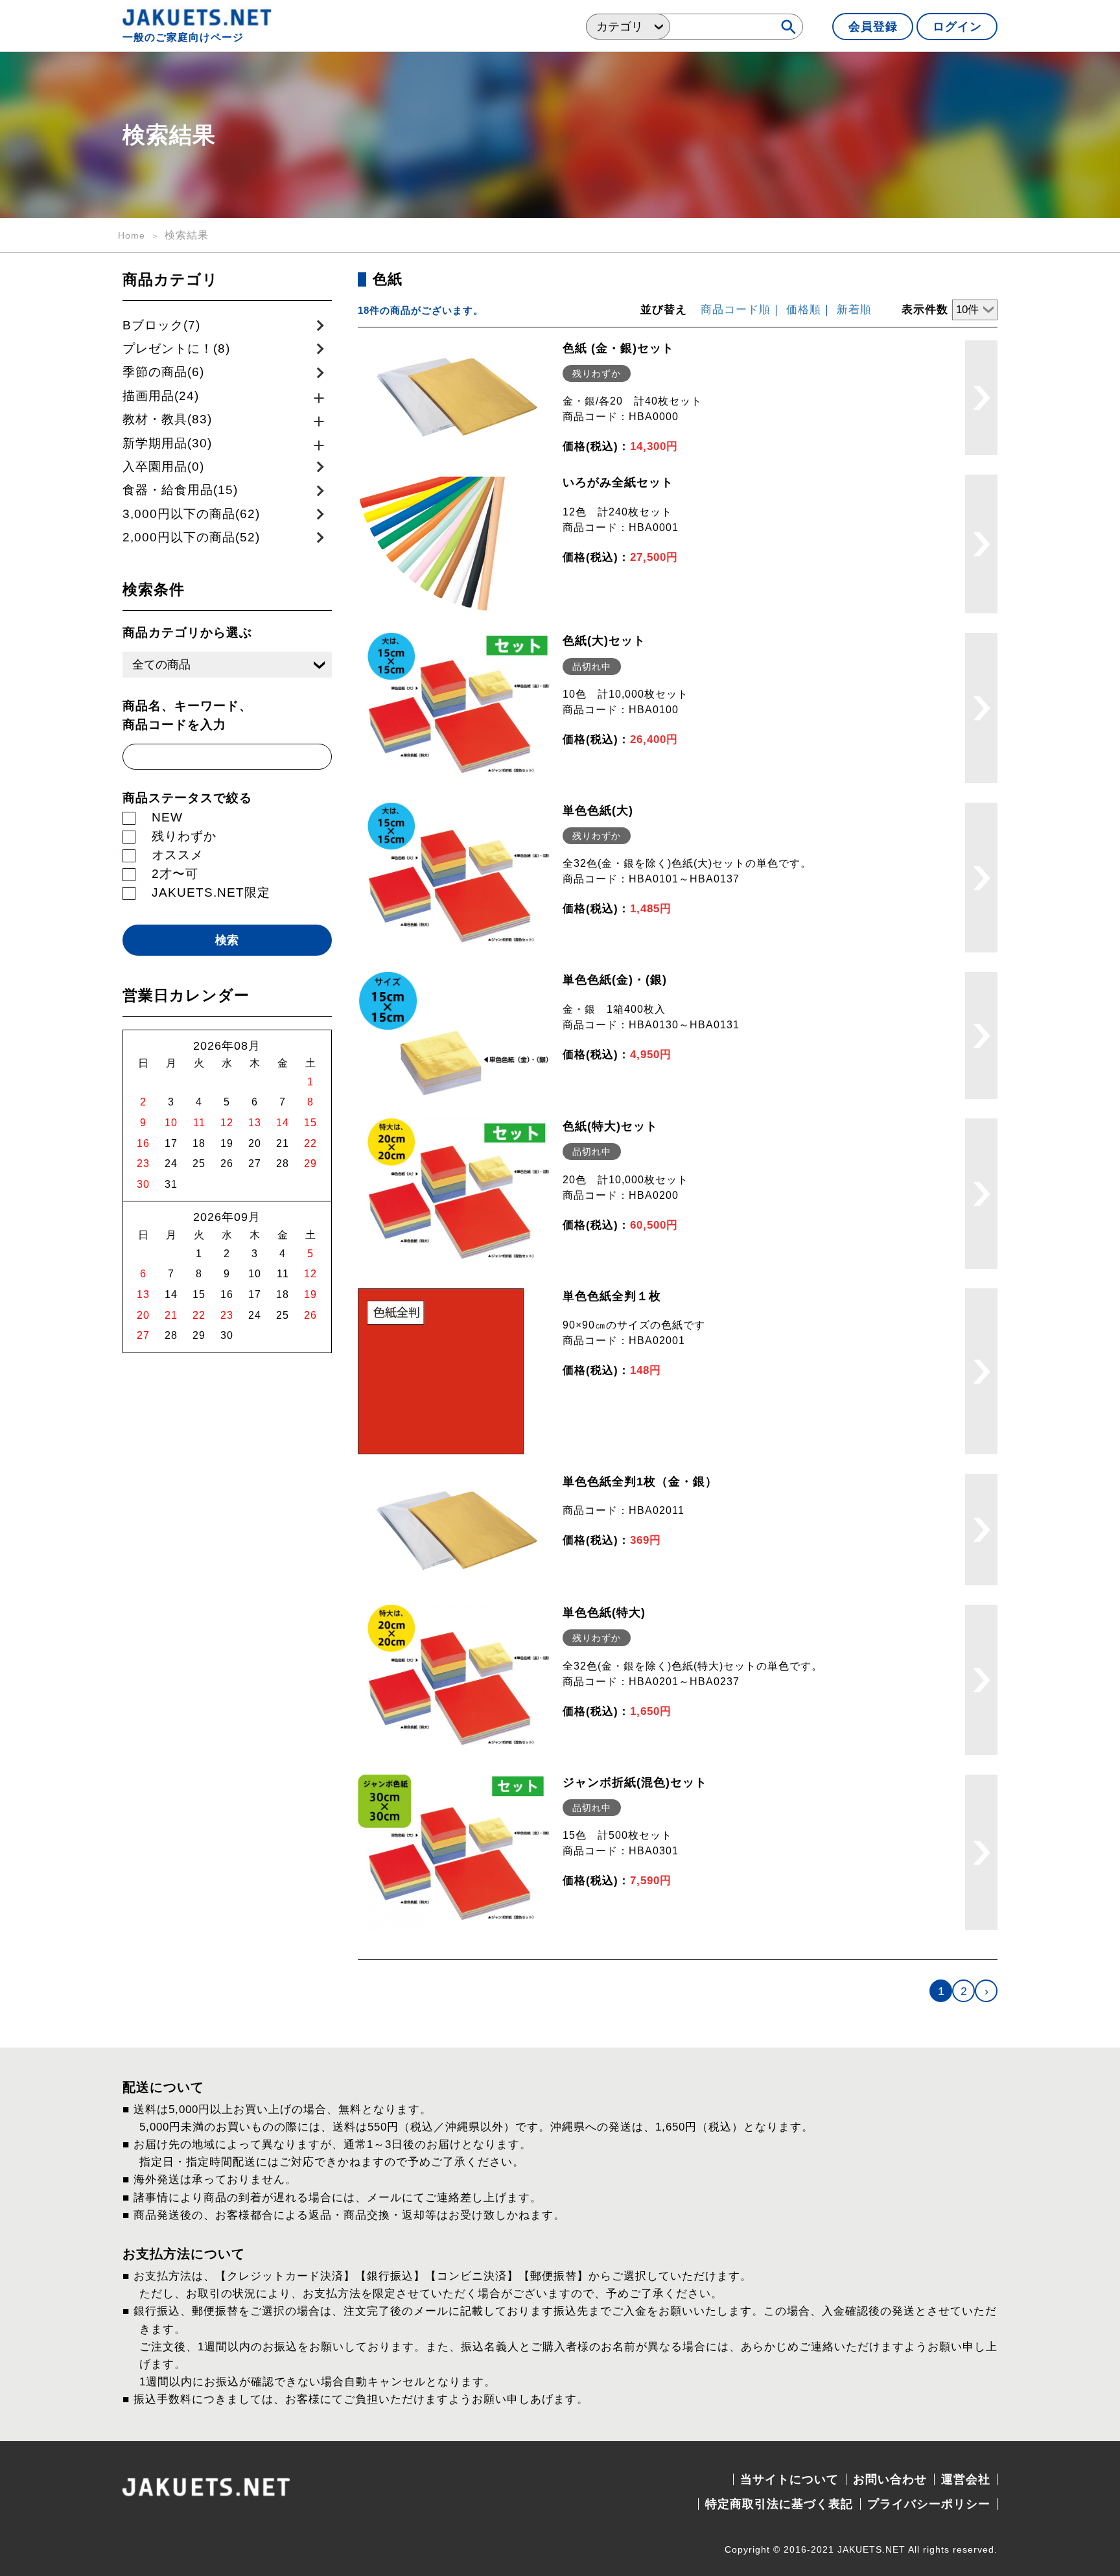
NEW (167, 817)
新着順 (854, 310)
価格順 (804, 310)
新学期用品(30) (167, 443)
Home (132, 235)
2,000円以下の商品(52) (191, 537)
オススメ (178, 855)
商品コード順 (736, 310)
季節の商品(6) (163, 372)
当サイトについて (789, 2479)
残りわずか (184, 836)
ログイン (957, 27)
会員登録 (873, 27)
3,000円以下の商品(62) (191, 514)
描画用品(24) (161, 396)
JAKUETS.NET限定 (211, 892)
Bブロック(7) (161, 325)
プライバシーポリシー (929, 2504)
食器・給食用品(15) (180, 490)
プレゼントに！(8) (176, 349)
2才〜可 (175, 874)
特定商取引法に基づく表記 (779, 2504)
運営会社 (966, 2479)
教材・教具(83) (167, 419)
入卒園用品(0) (163, 467)
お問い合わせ (890, 2479)
